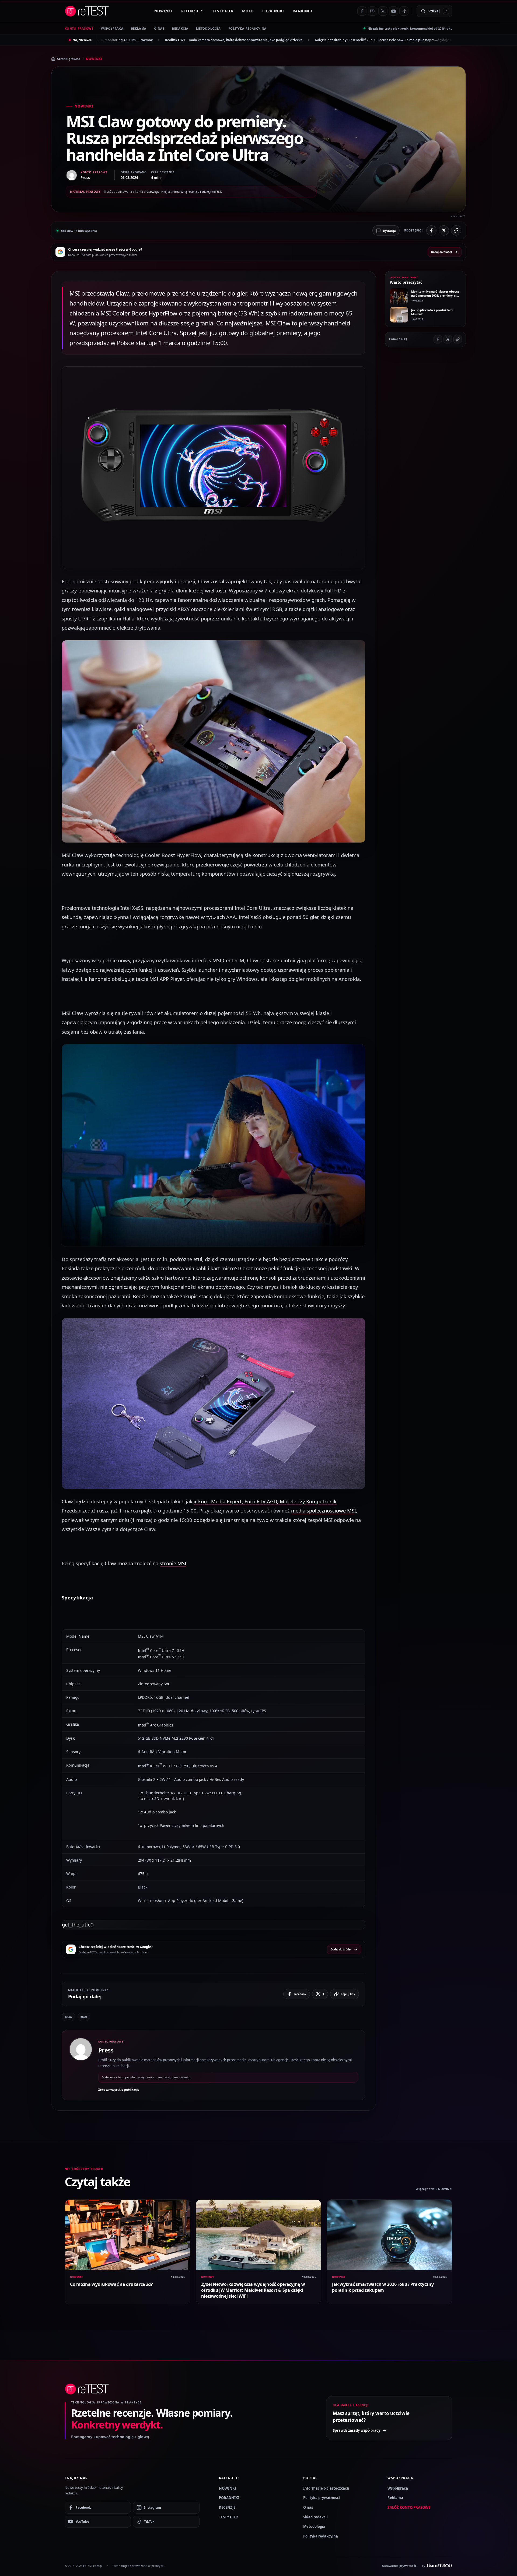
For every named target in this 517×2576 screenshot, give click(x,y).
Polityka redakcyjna (248, 28)
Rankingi (303, 11)
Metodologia (208, 28)
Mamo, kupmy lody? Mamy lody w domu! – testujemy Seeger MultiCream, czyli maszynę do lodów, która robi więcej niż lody (364, 40)
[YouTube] (393, 11)
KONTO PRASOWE (79, 28)
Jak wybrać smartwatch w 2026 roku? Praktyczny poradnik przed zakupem (383, 2287)
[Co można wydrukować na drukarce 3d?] (127, 2235)
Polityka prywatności (322, 2498)
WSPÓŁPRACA (112, 28)
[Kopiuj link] (456, 230)
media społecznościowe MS (323, 1510)
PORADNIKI (273, 11)
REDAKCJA (180, 28)
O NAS (159, 28)
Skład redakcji (315, 2517)
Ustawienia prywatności (400, 2566)
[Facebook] (362, 11)
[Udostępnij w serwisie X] (444, 230)
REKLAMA (139, 28)
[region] (214, 1768)
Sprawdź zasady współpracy (357, 2430)
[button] (214, 468)
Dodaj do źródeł (441, 252)
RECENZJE (190, 11)
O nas (308, 2507)
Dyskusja (389, 231)
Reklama (395, 2498)
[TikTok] (404, 11)
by (437, 2566)
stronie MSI (173, 1563)
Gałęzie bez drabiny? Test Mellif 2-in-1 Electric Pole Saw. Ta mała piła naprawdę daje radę (182, 40)
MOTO (248, 11)
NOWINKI (163, 11)
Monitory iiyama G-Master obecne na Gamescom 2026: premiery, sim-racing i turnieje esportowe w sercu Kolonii (436, 298)
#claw (69, 2017)
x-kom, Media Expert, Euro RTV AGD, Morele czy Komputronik (265, 1501)
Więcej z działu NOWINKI (434, 2189)
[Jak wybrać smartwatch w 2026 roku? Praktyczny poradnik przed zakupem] (390, 2235)
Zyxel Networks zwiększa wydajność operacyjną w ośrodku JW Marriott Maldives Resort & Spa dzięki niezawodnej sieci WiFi (253, 2290)
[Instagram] (372, 11)
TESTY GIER (223, 11)
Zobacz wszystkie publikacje (119, 2089)
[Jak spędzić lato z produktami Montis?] (399, 315)
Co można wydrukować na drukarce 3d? (111, 2284)
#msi (84, 2017)
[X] (383, 11)
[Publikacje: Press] (81, 2065)
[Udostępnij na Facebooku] (431, 230)
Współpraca (398, 2488)
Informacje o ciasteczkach (326, 2488)
